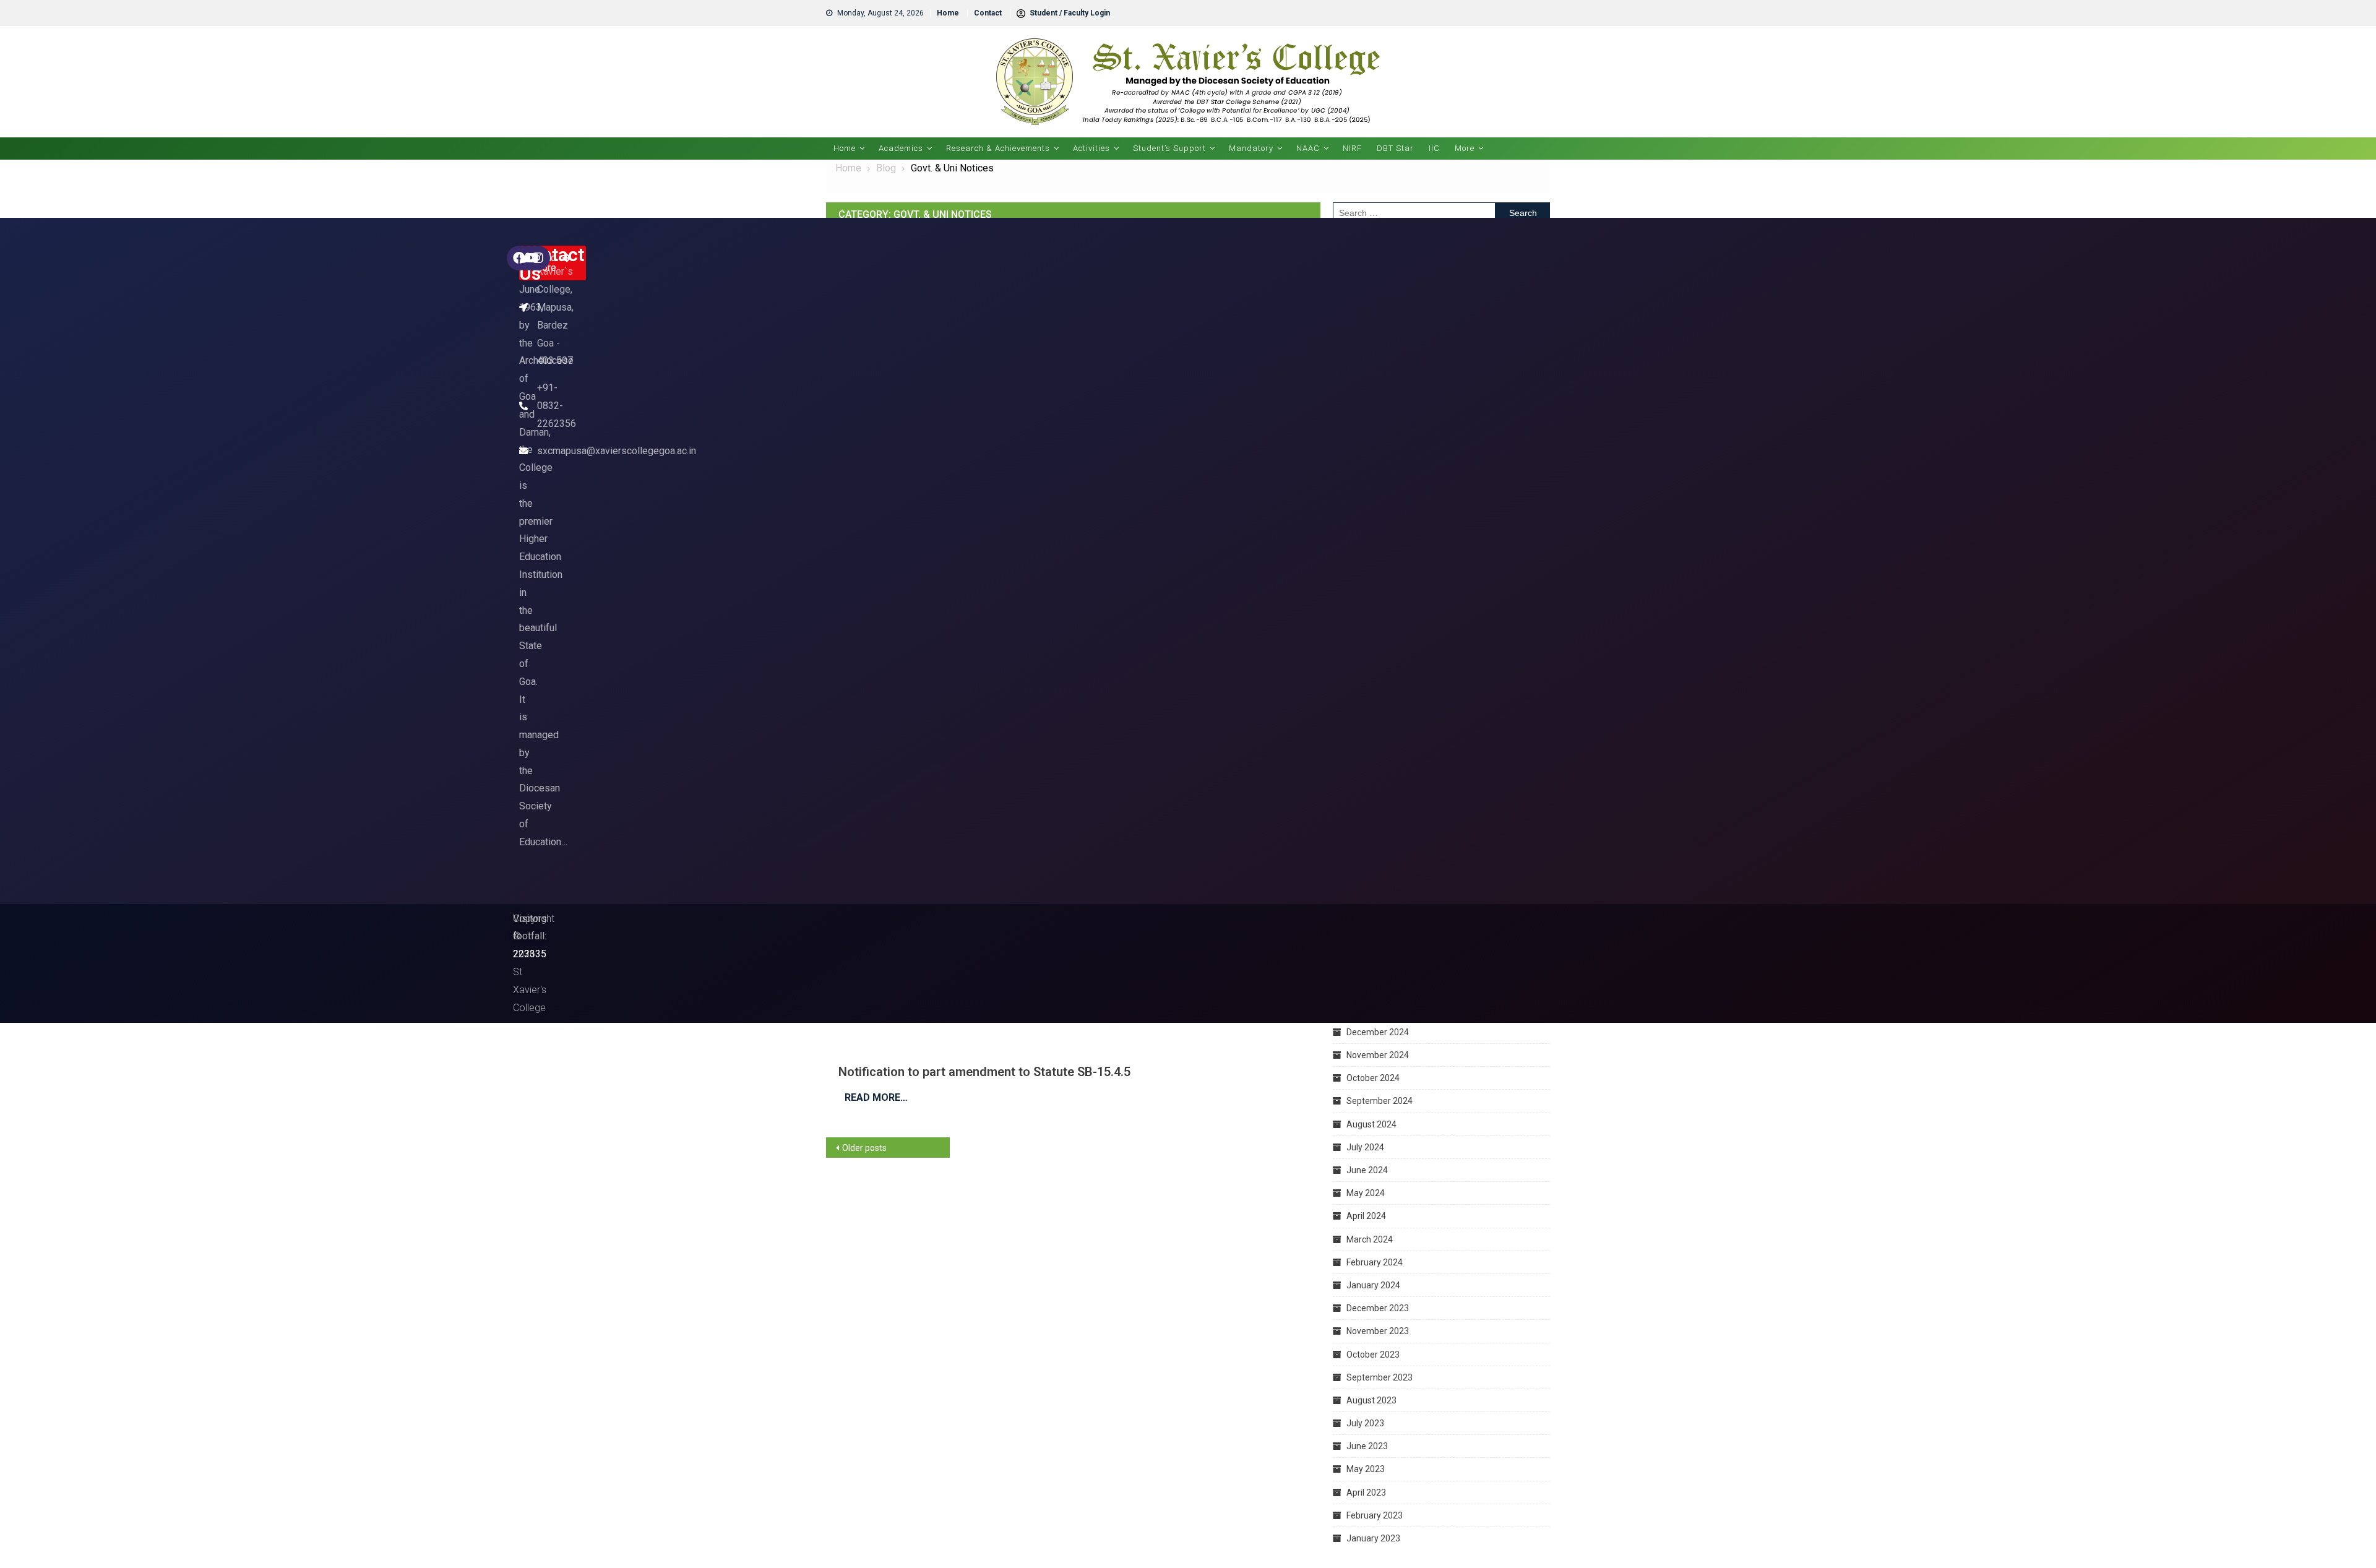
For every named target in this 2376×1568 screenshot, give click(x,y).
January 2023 (1373, 1538)
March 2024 (1370, 1239)
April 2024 (1366, 1216)
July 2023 (1365, 1423)
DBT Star (1395, 148)
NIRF (1352, 148)
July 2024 (1365, 1147)
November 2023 (1378, 1331)
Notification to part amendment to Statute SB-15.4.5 (984, 1072)
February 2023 (1375, 1515)
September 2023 (1380, 1377)
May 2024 (1366, 1193)
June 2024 (1367, 1170)
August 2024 (1371, 1124)
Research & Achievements (998, 148)
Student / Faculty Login (1069, 13)
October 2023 (1373, 1355)
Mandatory (1251, 148)
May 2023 (1366, 1469)
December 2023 (1378, 1308)
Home (948, 13)
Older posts (864, 1148)
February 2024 (1375, 1262)
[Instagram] (538, 258)
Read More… (876, 1097)
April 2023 (1366, 1493)
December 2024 (1378, 1032)
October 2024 (1373, 1078)
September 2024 (1380, 1101)
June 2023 (1367, 1446)
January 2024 (1373, 1285)
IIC (1434, 148)
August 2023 (1371, 1400)
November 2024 (1378, 1055)
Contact (988, 13)
